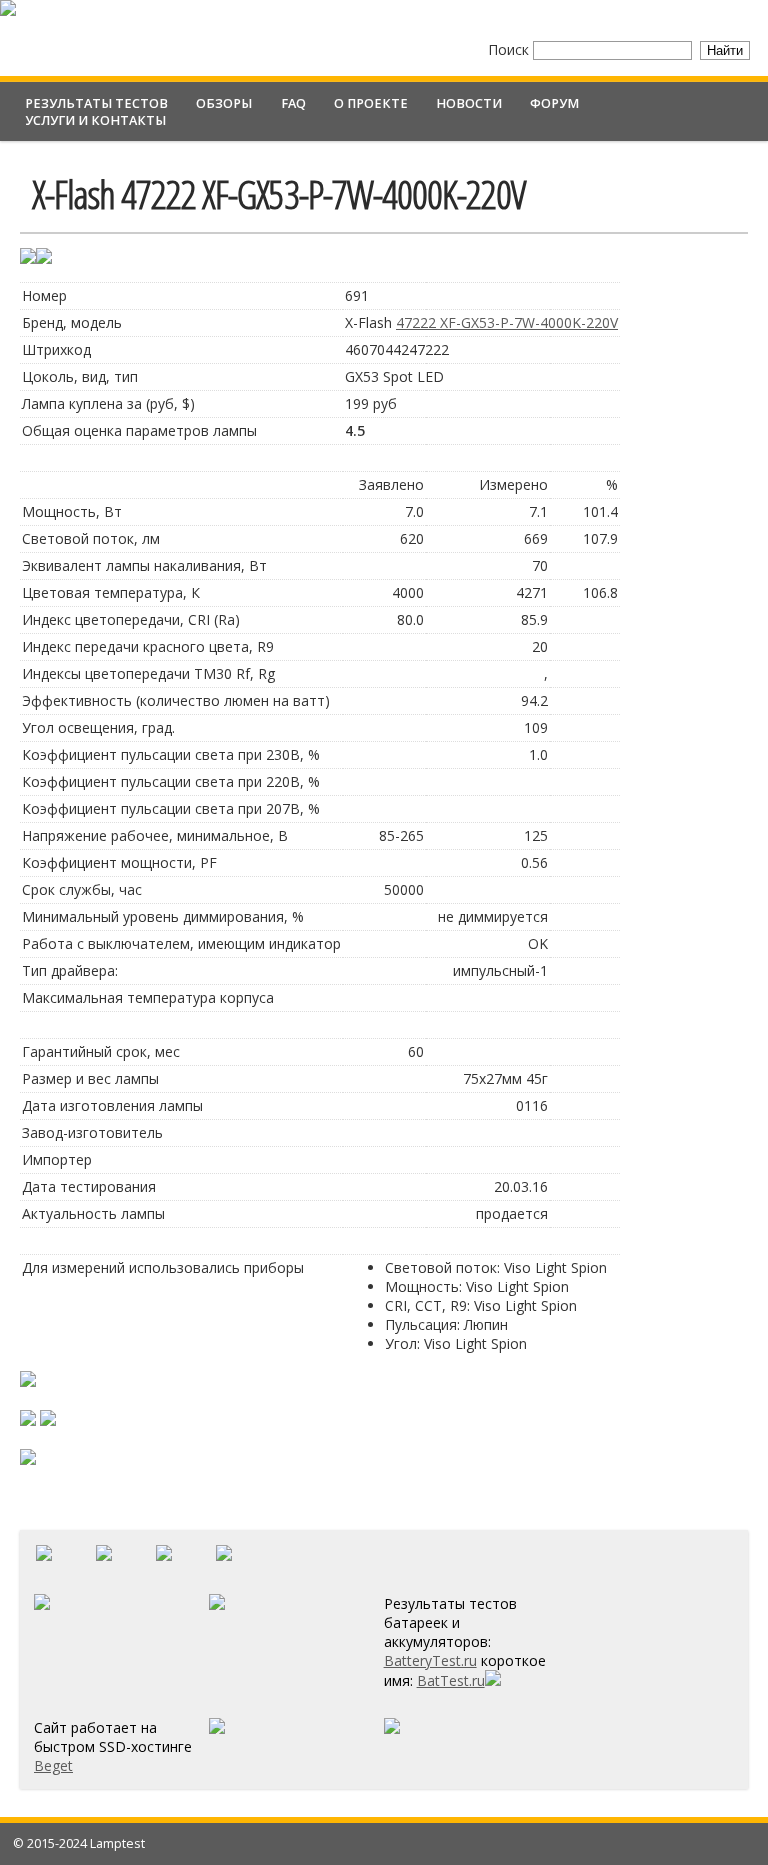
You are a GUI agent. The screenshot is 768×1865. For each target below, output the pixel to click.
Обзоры (224, 103)
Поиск (510, 49)
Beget (53, 1765)
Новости (469, 103)
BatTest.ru (451, 1680)
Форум (554, 103)
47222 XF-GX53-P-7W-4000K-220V (507, 322)
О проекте (371, 103)
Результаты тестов (96, 103)
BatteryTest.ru (430, 1660)
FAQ (293, 103)
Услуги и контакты (95, 120)
